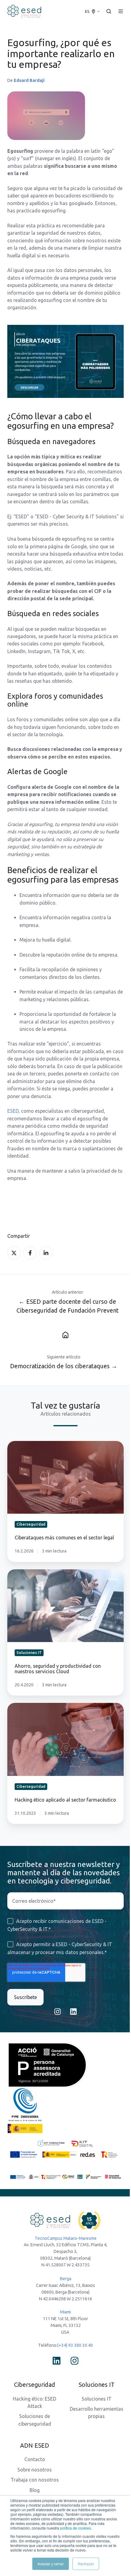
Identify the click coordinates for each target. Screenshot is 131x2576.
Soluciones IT (97, 2399)
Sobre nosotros (35, 2470)
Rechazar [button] (86, 2564)
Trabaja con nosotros (35, 2480)
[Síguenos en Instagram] (58, 2012)
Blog (35, 2490)
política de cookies (75, 2528)
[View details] (57, 2361)
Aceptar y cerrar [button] (51, 2564)
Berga (66, 2279)
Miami (65, 2312)
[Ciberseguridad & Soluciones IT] (65, 1335)
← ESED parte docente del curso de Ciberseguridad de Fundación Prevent (67, 1306)
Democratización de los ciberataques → (64, 1366)
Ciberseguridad (35, 2385)
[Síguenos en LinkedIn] (73, 2012)
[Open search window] (109, 11)
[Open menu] (121, 11)
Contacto (35, 2459)
